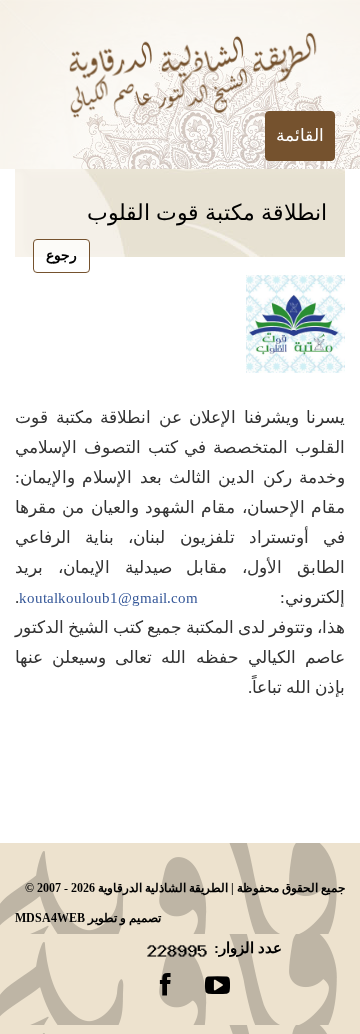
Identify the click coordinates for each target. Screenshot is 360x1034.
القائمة (300, 135)
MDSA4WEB (50, 918)
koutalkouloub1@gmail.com (108, 598)
